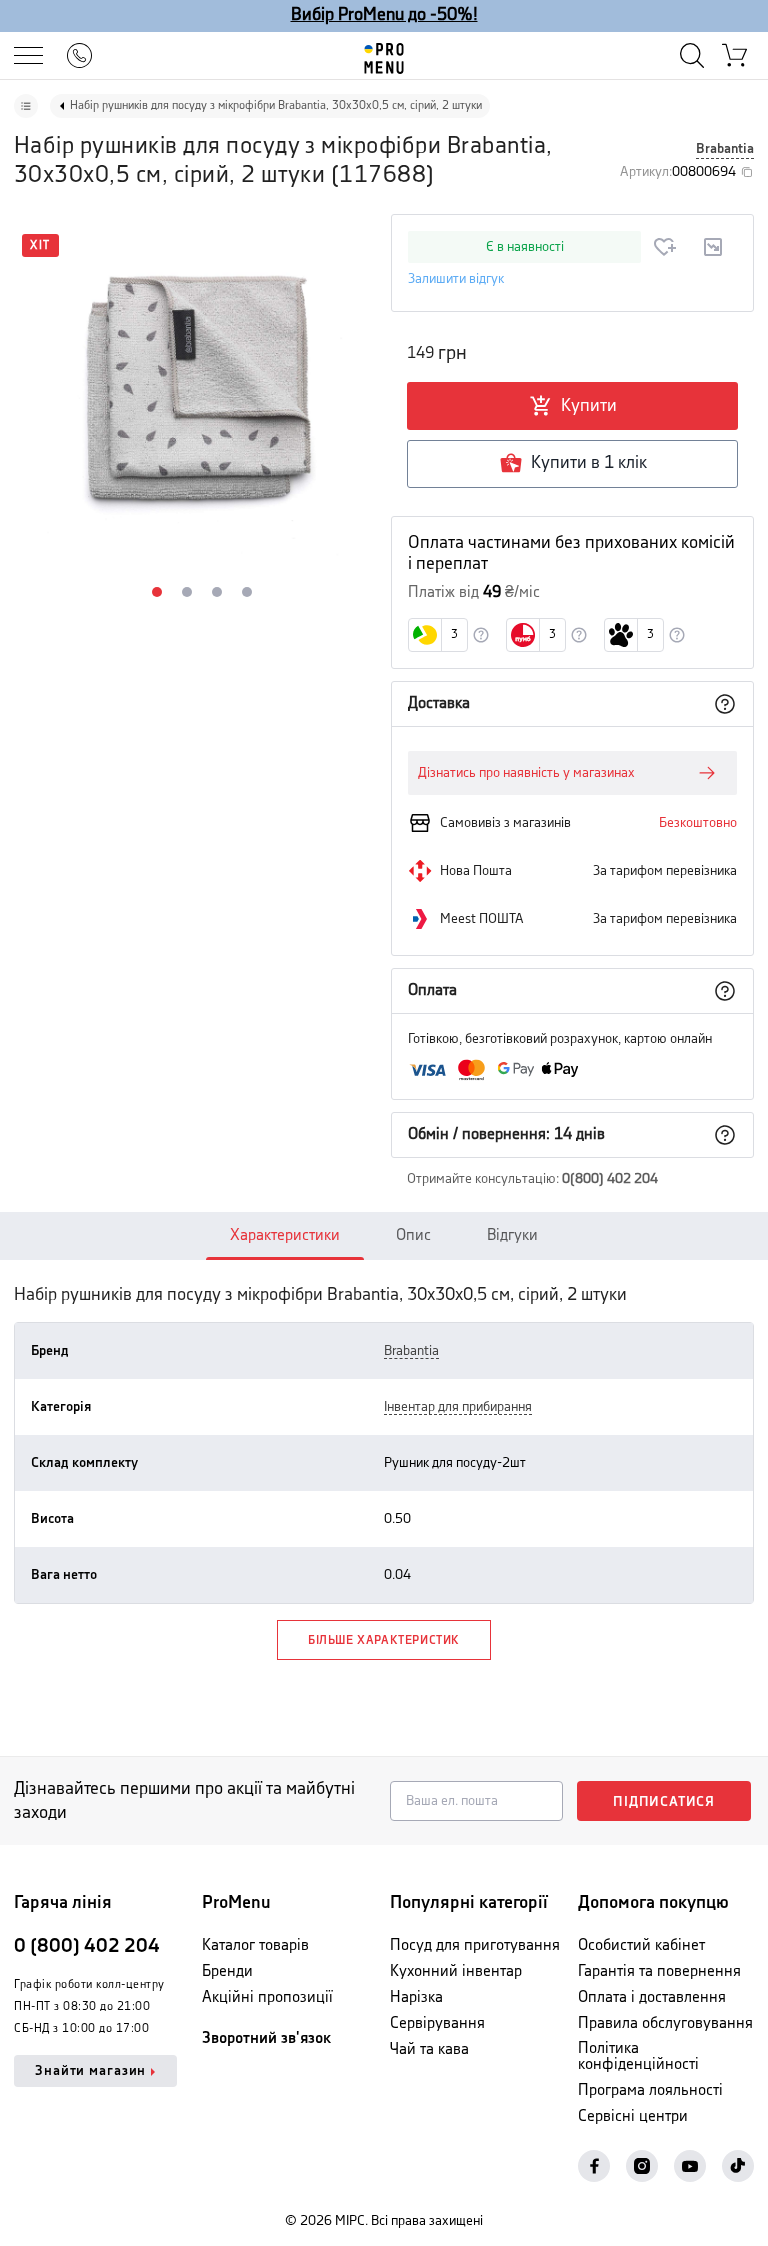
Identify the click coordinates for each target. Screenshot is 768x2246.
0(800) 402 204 (610, 1179)
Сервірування (437, 2023)
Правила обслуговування (665, 2023)
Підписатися (664, 1802)
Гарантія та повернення (659, 1971)
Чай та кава (429, 2049)
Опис (413, 1235)
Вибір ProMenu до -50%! (384, 15)
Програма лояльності (650, 2090)
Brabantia (725, 149)
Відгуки (512, 1235)
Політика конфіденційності (638, 2056)
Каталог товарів (255, 1945)
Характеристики (285, 1235)
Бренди (227, 1971)
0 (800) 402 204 (87, 1946)
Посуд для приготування (475, 1945)
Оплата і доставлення (652, 1997)
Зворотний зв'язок (266, 2038)
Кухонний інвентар (456, 1971)
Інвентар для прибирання (458, 1407)
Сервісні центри (633, 2116)
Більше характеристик (384, 1640)
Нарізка (416, 1997)
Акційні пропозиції (267, 1997)
